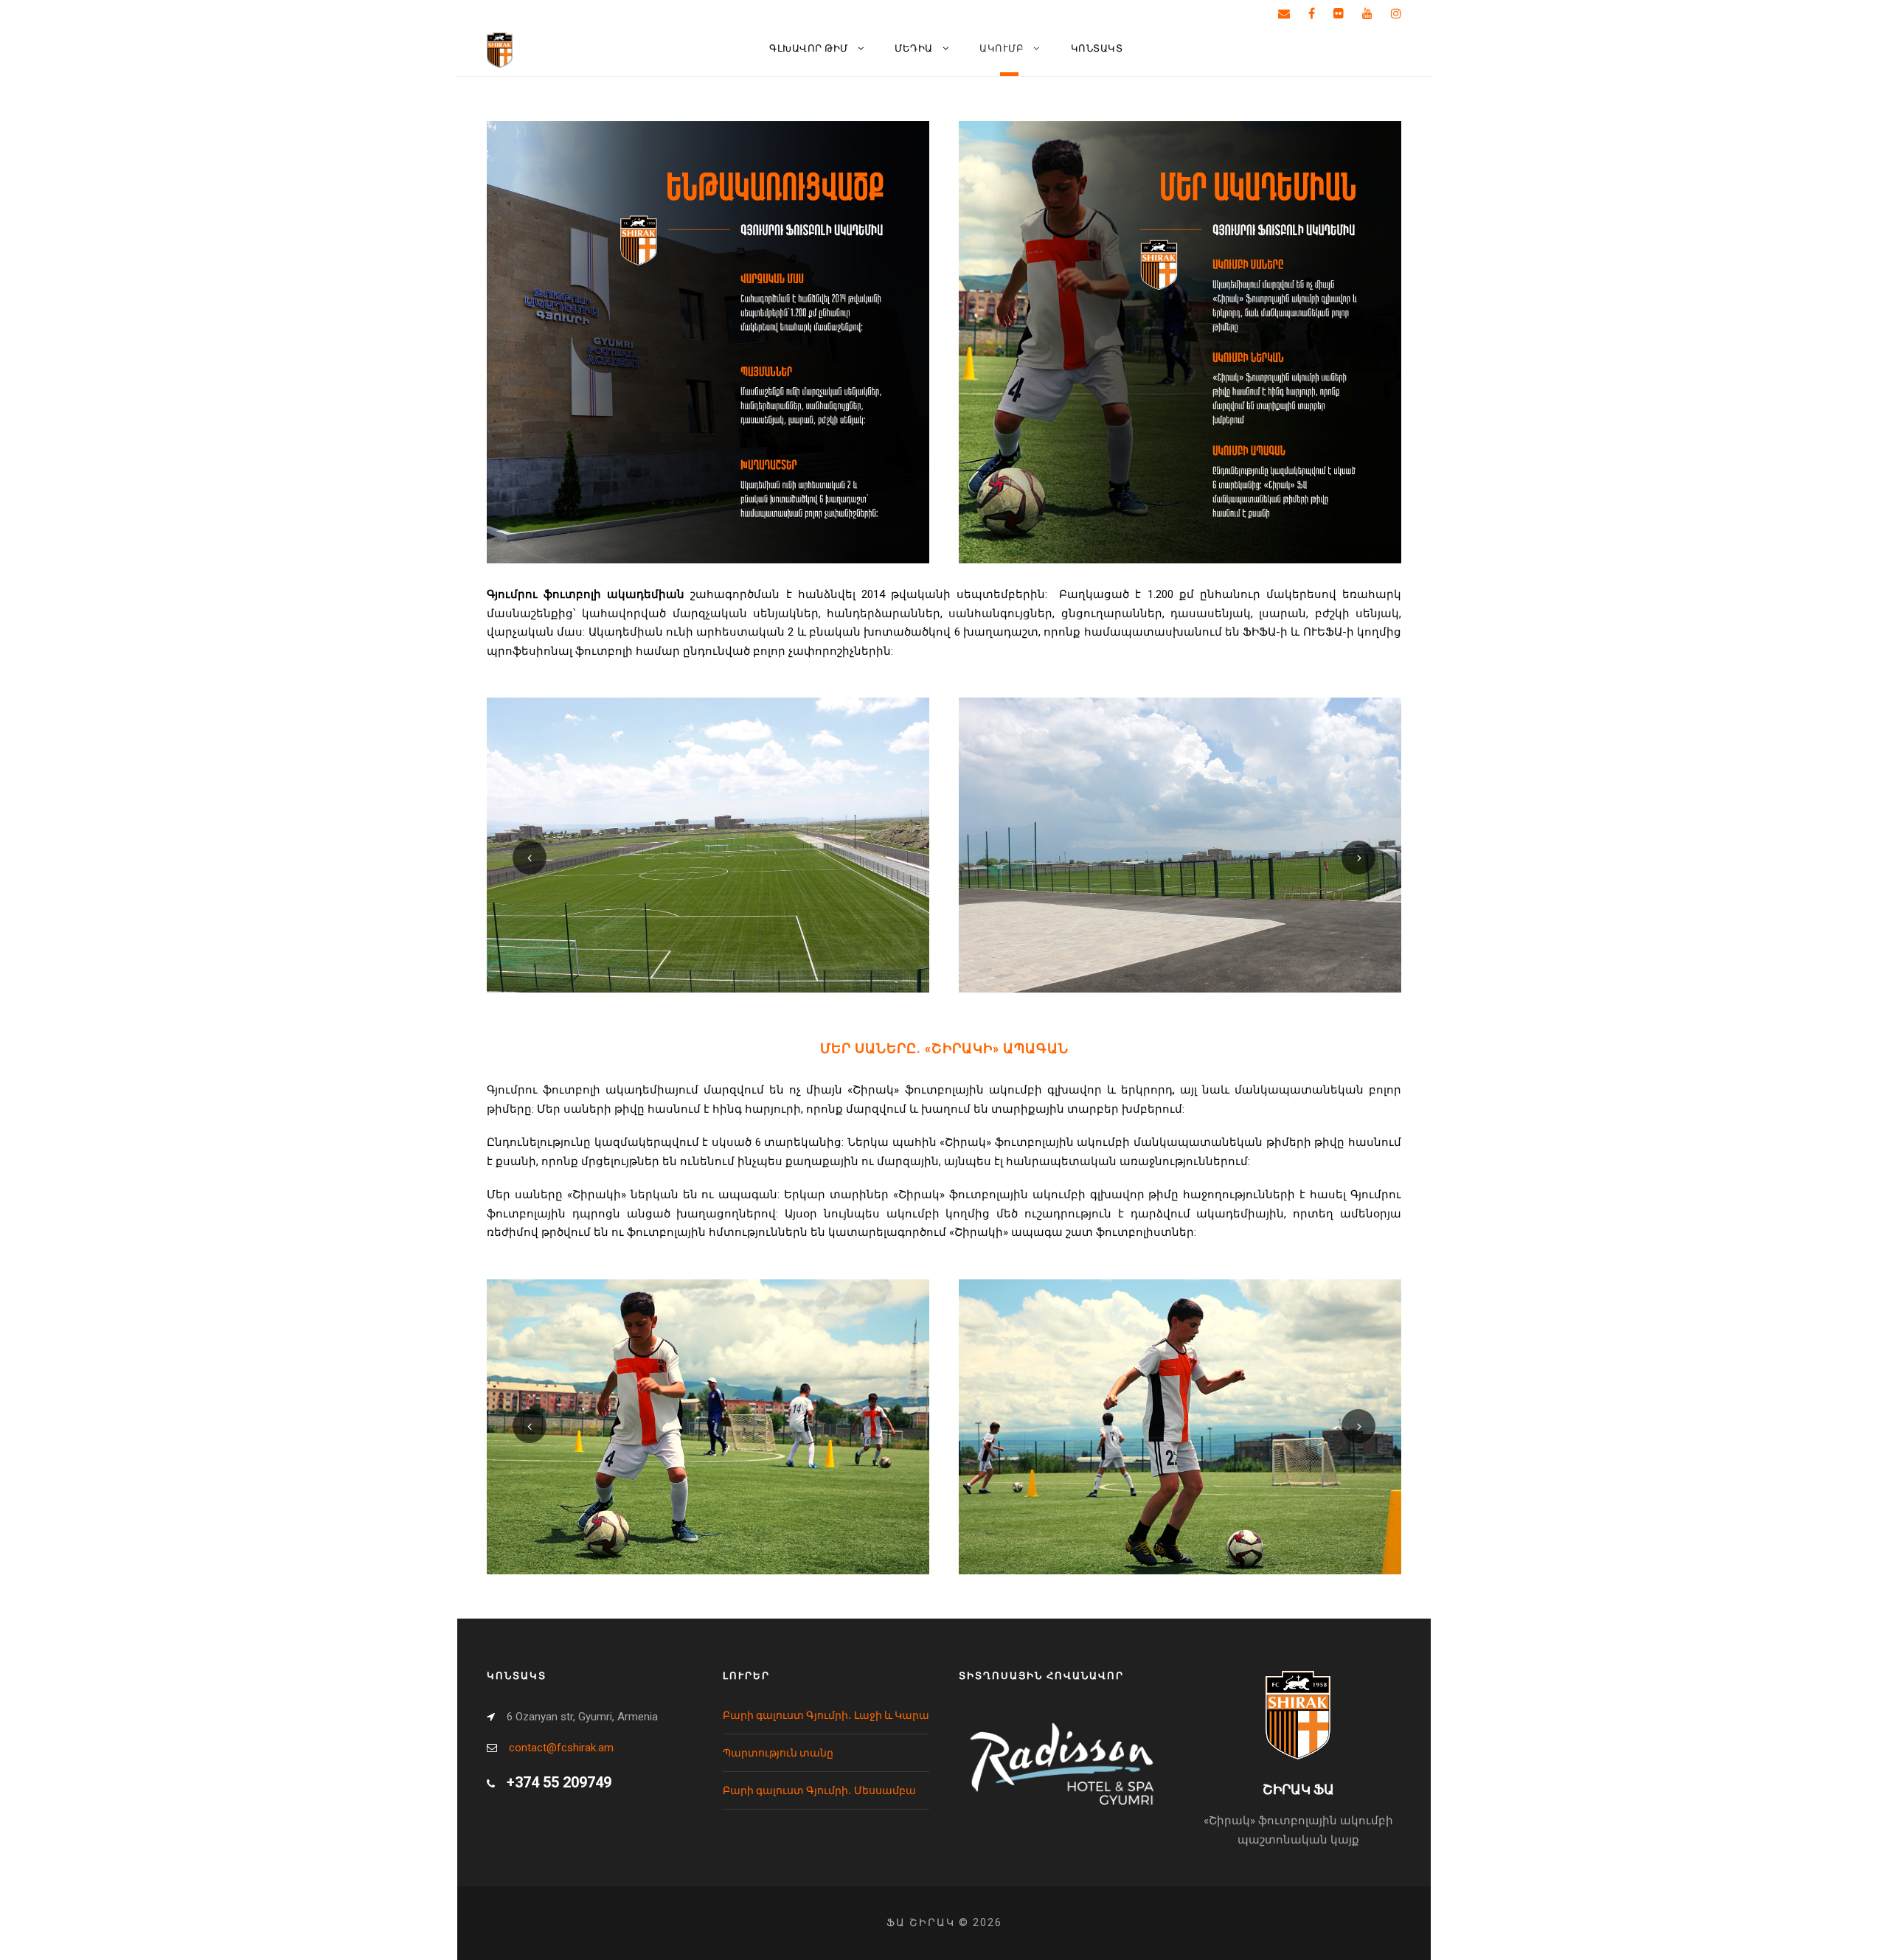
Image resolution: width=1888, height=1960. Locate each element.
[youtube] (1367, 14)
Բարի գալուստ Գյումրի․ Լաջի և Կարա (826, 1715)
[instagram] (1396, 14)
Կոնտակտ (1097, 48)
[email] (1284, 14)
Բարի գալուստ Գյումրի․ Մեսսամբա (819, 1790)
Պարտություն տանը (778, 1753)
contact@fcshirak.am (561, 1748)
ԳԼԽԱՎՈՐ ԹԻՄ (809, 48)
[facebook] (1312, 14)
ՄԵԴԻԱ (914, 48)
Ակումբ (1002, 48)
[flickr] (1339, 14)
